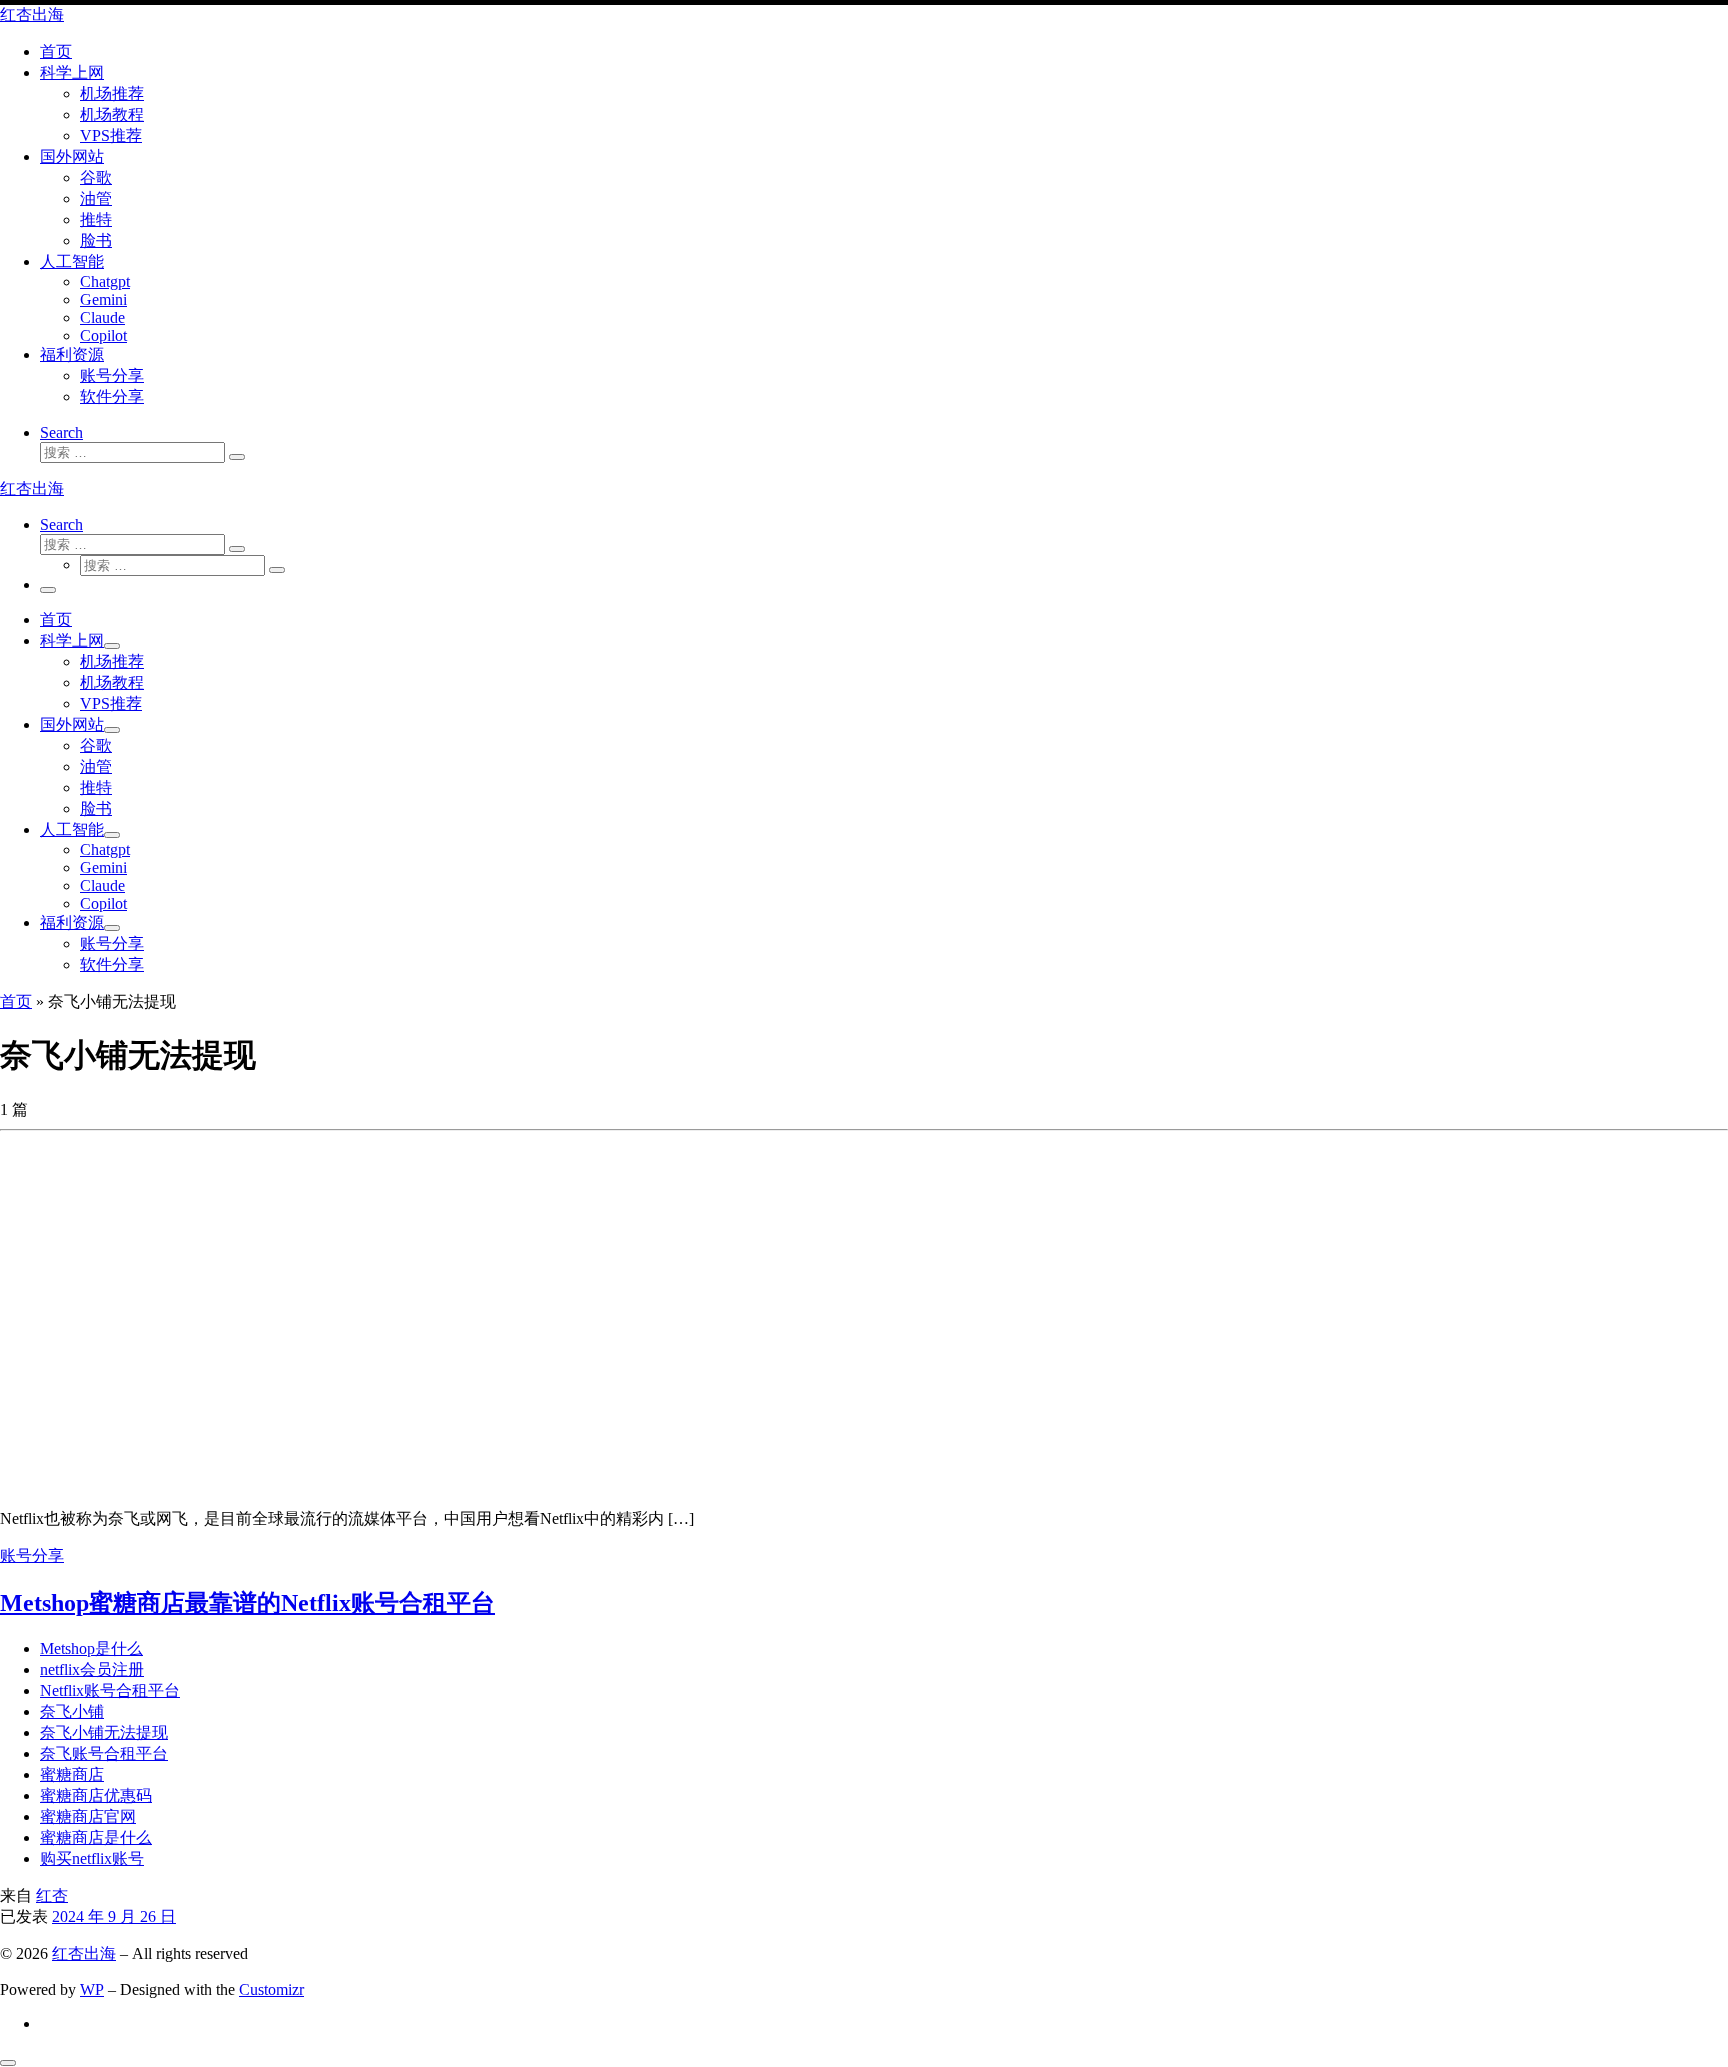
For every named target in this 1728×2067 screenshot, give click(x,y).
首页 (16, 1001)
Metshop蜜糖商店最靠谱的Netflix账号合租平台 (247, 1603)
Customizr (271, 1989)
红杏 (52, 1895)
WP (92, 1989)
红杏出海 (84, 1953)
